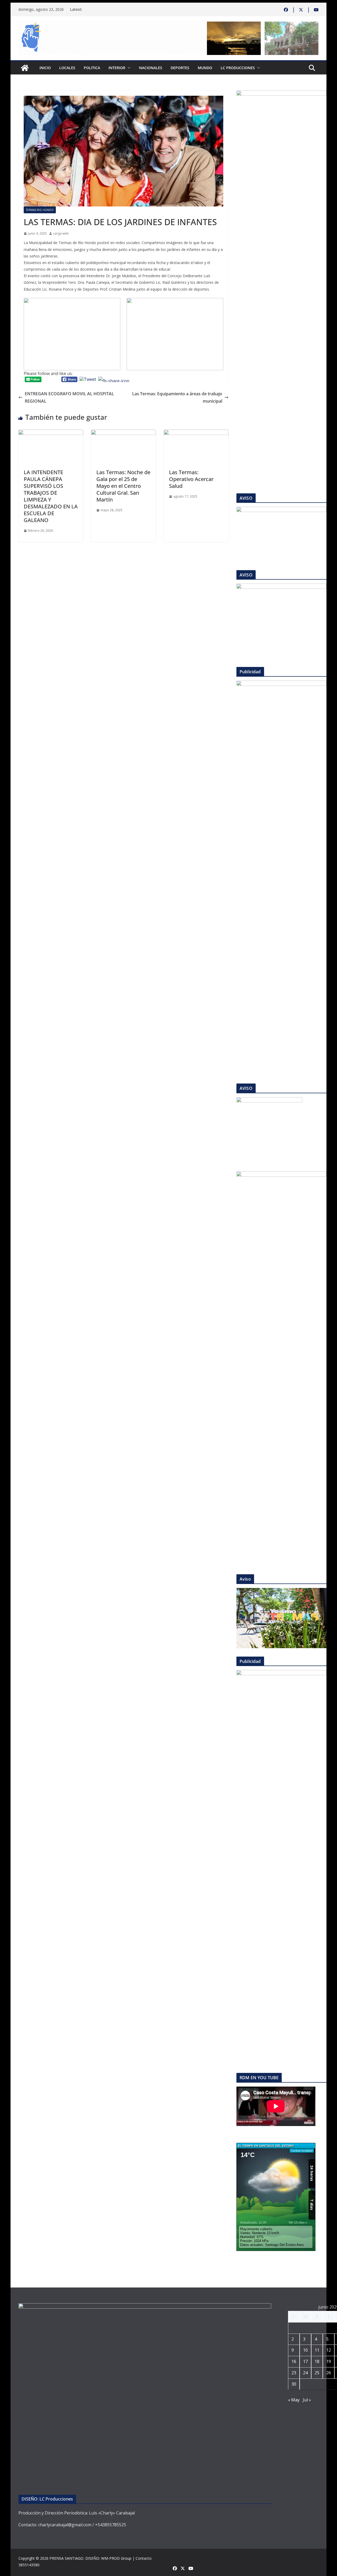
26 (329, 2373)
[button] (128, 68)
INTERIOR (117, 68)
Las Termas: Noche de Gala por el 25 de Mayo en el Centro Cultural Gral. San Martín (123, 486)
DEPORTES (180, 68)
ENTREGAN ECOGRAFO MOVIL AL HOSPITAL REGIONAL (69, 398)
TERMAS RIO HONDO (40, 210)
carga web (61, 233)
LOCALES (67, 68)
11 (317, 2350)
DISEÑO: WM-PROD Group (108, 2558)
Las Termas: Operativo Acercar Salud (191, 479)
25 (317, 2373)
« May (294, 2400)
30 (294, 2384)
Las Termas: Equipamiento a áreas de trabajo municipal (177, 398)
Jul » (307, 2400)
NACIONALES (151, 68)
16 (294, 2361)
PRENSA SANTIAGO (66, 2558)
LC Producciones (238, 68)
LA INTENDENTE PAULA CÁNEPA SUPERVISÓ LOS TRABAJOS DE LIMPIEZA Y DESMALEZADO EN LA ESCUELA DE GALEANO (51, 496)
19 (329, 2361)
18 (317, 2361)
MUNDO (205, 68)
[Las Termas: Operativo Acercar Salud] (196, 433)
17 (305, 2361)
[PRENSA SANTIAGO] (25, 68)
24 (305, 2373)
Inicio (45, 68)
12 (329, 2350)
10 (305, 2350)
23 (294, 2373)
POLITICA (92, 68)
